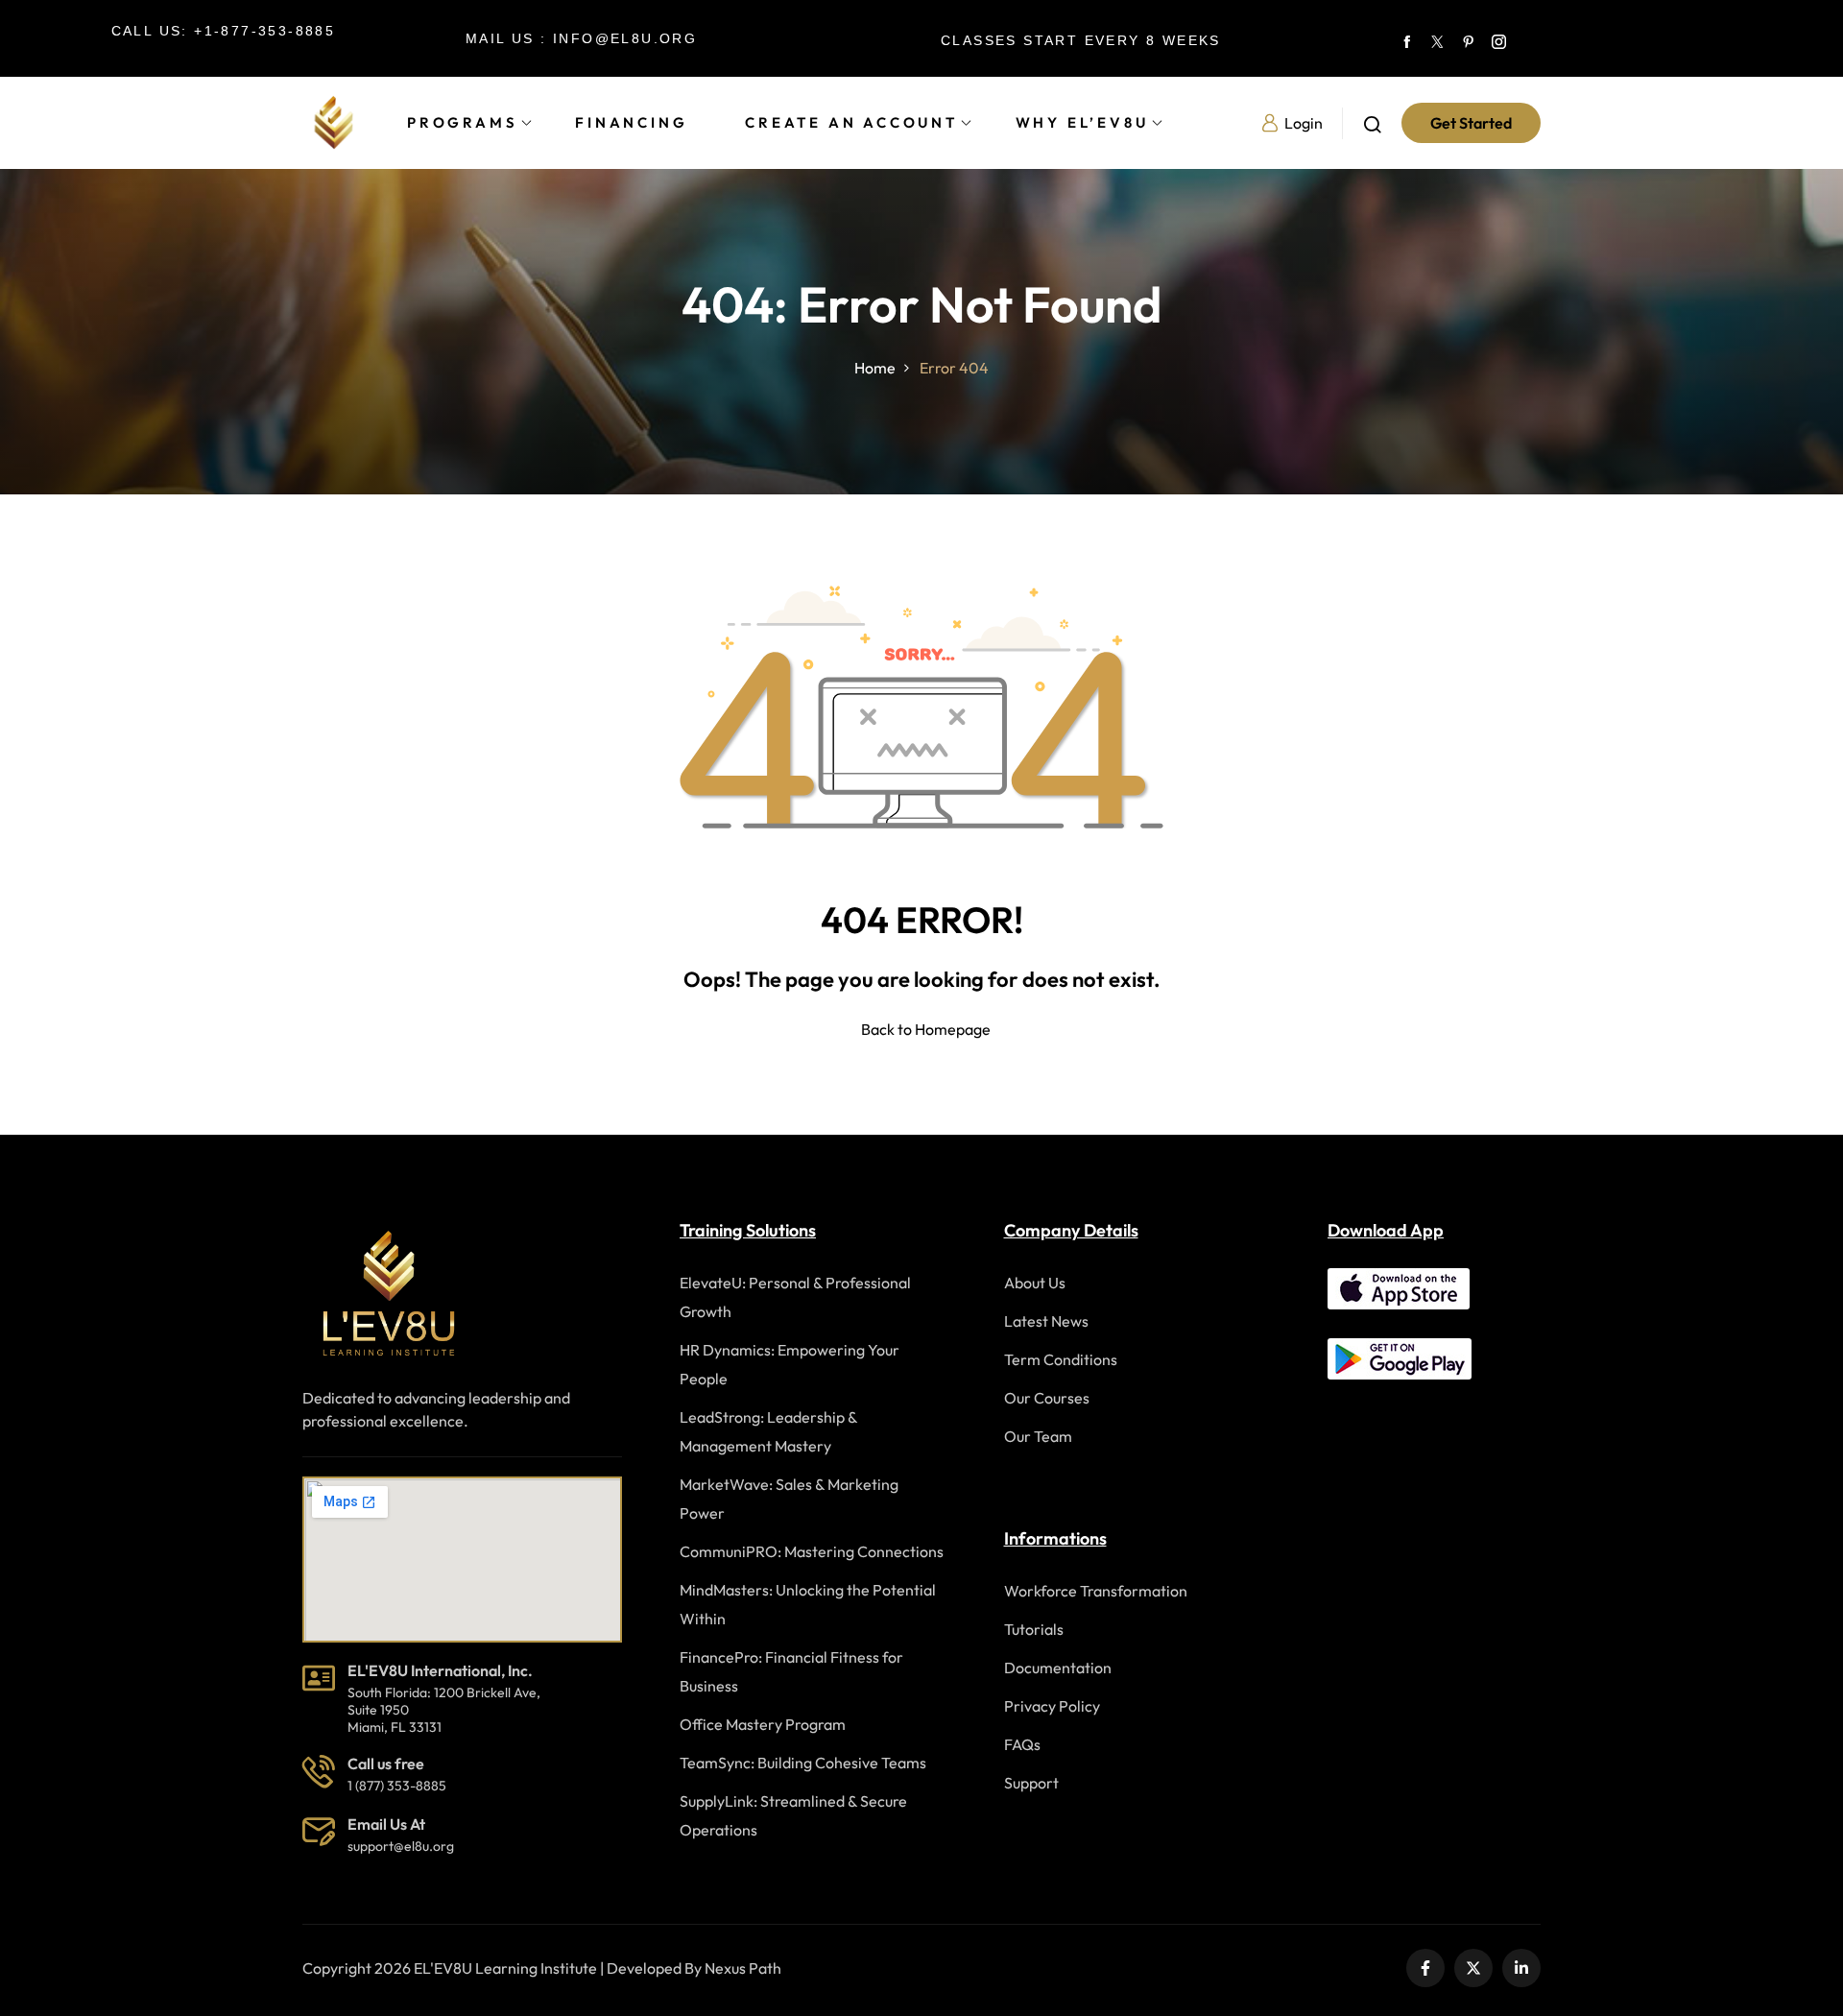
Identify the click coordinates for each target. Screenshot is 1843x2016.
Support (1031, 1783)
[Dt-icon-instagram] (1498, 38)
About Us (1035, 1283)
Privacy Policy (1052, 1706)
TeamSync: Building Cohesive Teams (803, 1763)
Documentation (1058, 1668)
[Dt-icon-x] (1437, 38)
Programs (462, 122)
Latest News (1046, 1321)
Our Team (1038, 1436)
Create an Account (851, 122)
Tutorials (1034, 1629)
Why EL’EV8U (1082, 122)
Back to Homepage (926, 1029)
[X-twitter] (1473, 1968)
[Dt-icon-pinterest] (1468, 38)
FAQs (1022, 1744)
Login (1304, 123)
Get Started (1471, 123)
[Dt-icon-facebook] (1406, 38)
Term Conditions (1061, 1359)
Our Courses (1047, 1398)
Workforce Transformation (1096, 1591)
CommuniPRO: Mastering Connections (812, 1551)
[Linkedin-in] (1521, 1968)
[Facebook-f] (1425, 1968)
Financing (631, 122)
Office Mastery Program (763, 1724)
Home (875, 368)
